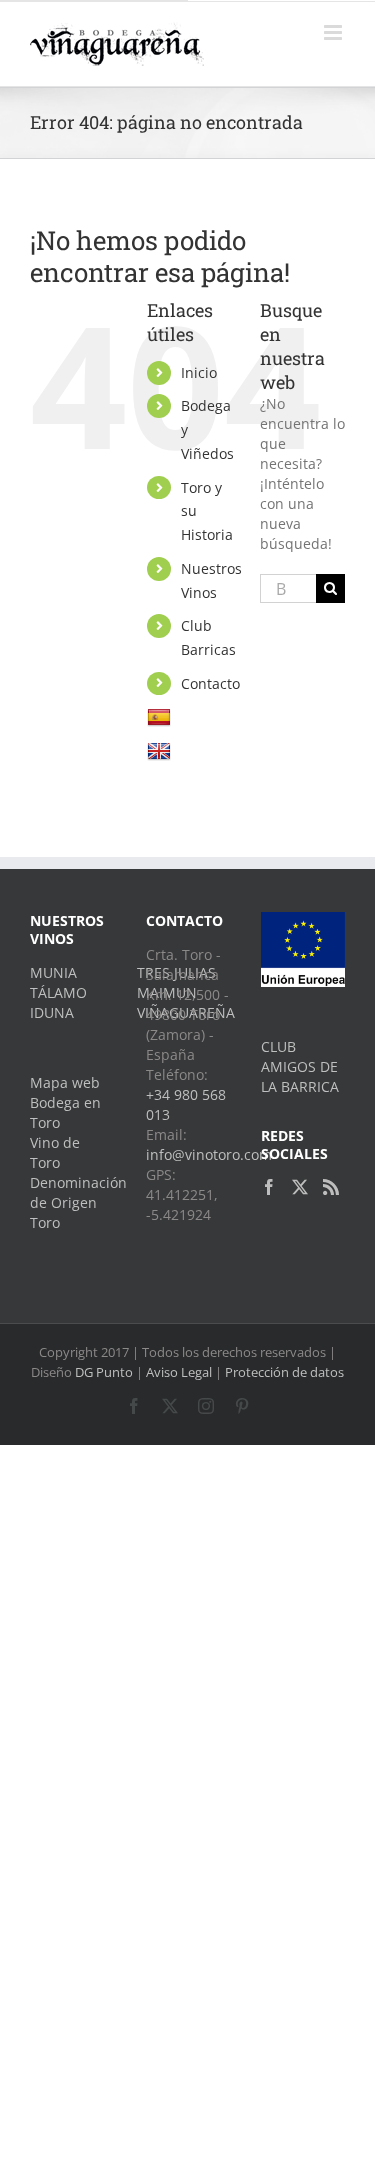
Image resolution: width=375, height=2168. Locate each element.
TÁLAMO (58, 992)
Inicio (199, 372)
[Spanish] (161, 716)
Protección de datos (284, 1372)
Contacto (210, 683)
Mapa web (65, 1082)
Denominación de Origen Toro (72, 1202)
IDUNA (52, 1012)
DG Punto (104, 1372)
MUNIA (53, 972)
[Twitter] (300, 1187)
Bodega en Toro (65, 1112)
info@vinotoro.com (209, 1154)
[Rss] (331, 1187)
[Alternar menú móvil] (334, 32)
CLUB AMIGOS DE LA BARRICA (300, 1066)
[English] (161, 750)
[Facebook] (269, 1187)
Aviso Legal (179, 1372)
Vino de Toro (55, 1152)
